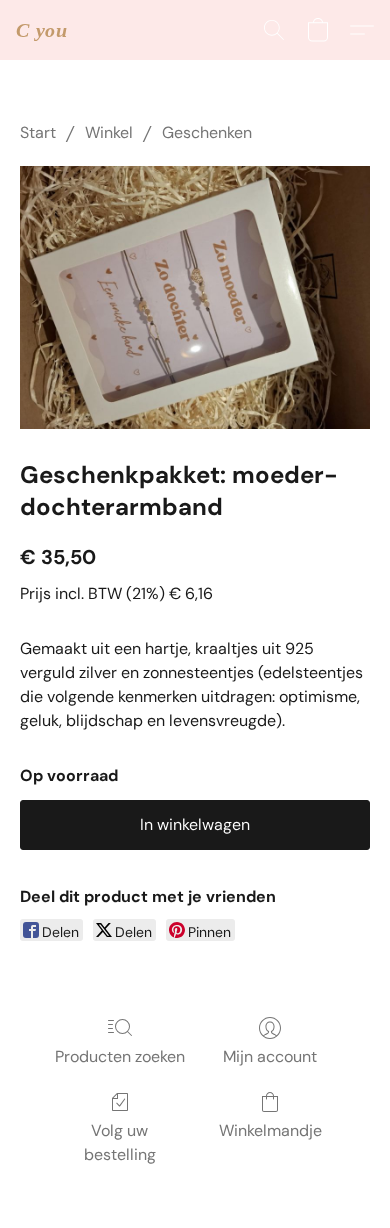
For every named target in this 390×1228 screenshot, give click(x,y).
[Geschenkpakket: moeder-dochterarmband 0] (195, 297)
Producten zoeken (120, 1056)
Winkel (109, 132)
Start (38, 132)
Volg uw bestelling (120, 1142)
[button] (42, 30)
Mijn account (270, 1056)
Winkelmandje (270, 1130)
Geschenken (207, 132)
